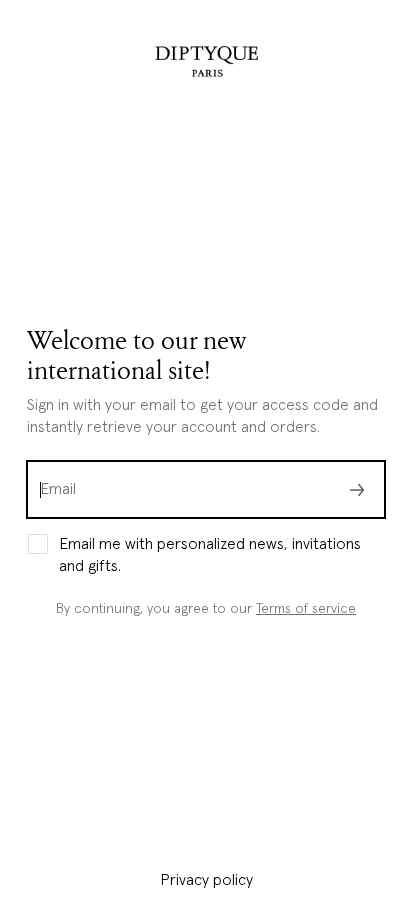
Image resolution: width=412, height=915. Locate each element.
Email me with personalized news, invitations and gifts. (210, 555)
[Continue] (357, 489)
